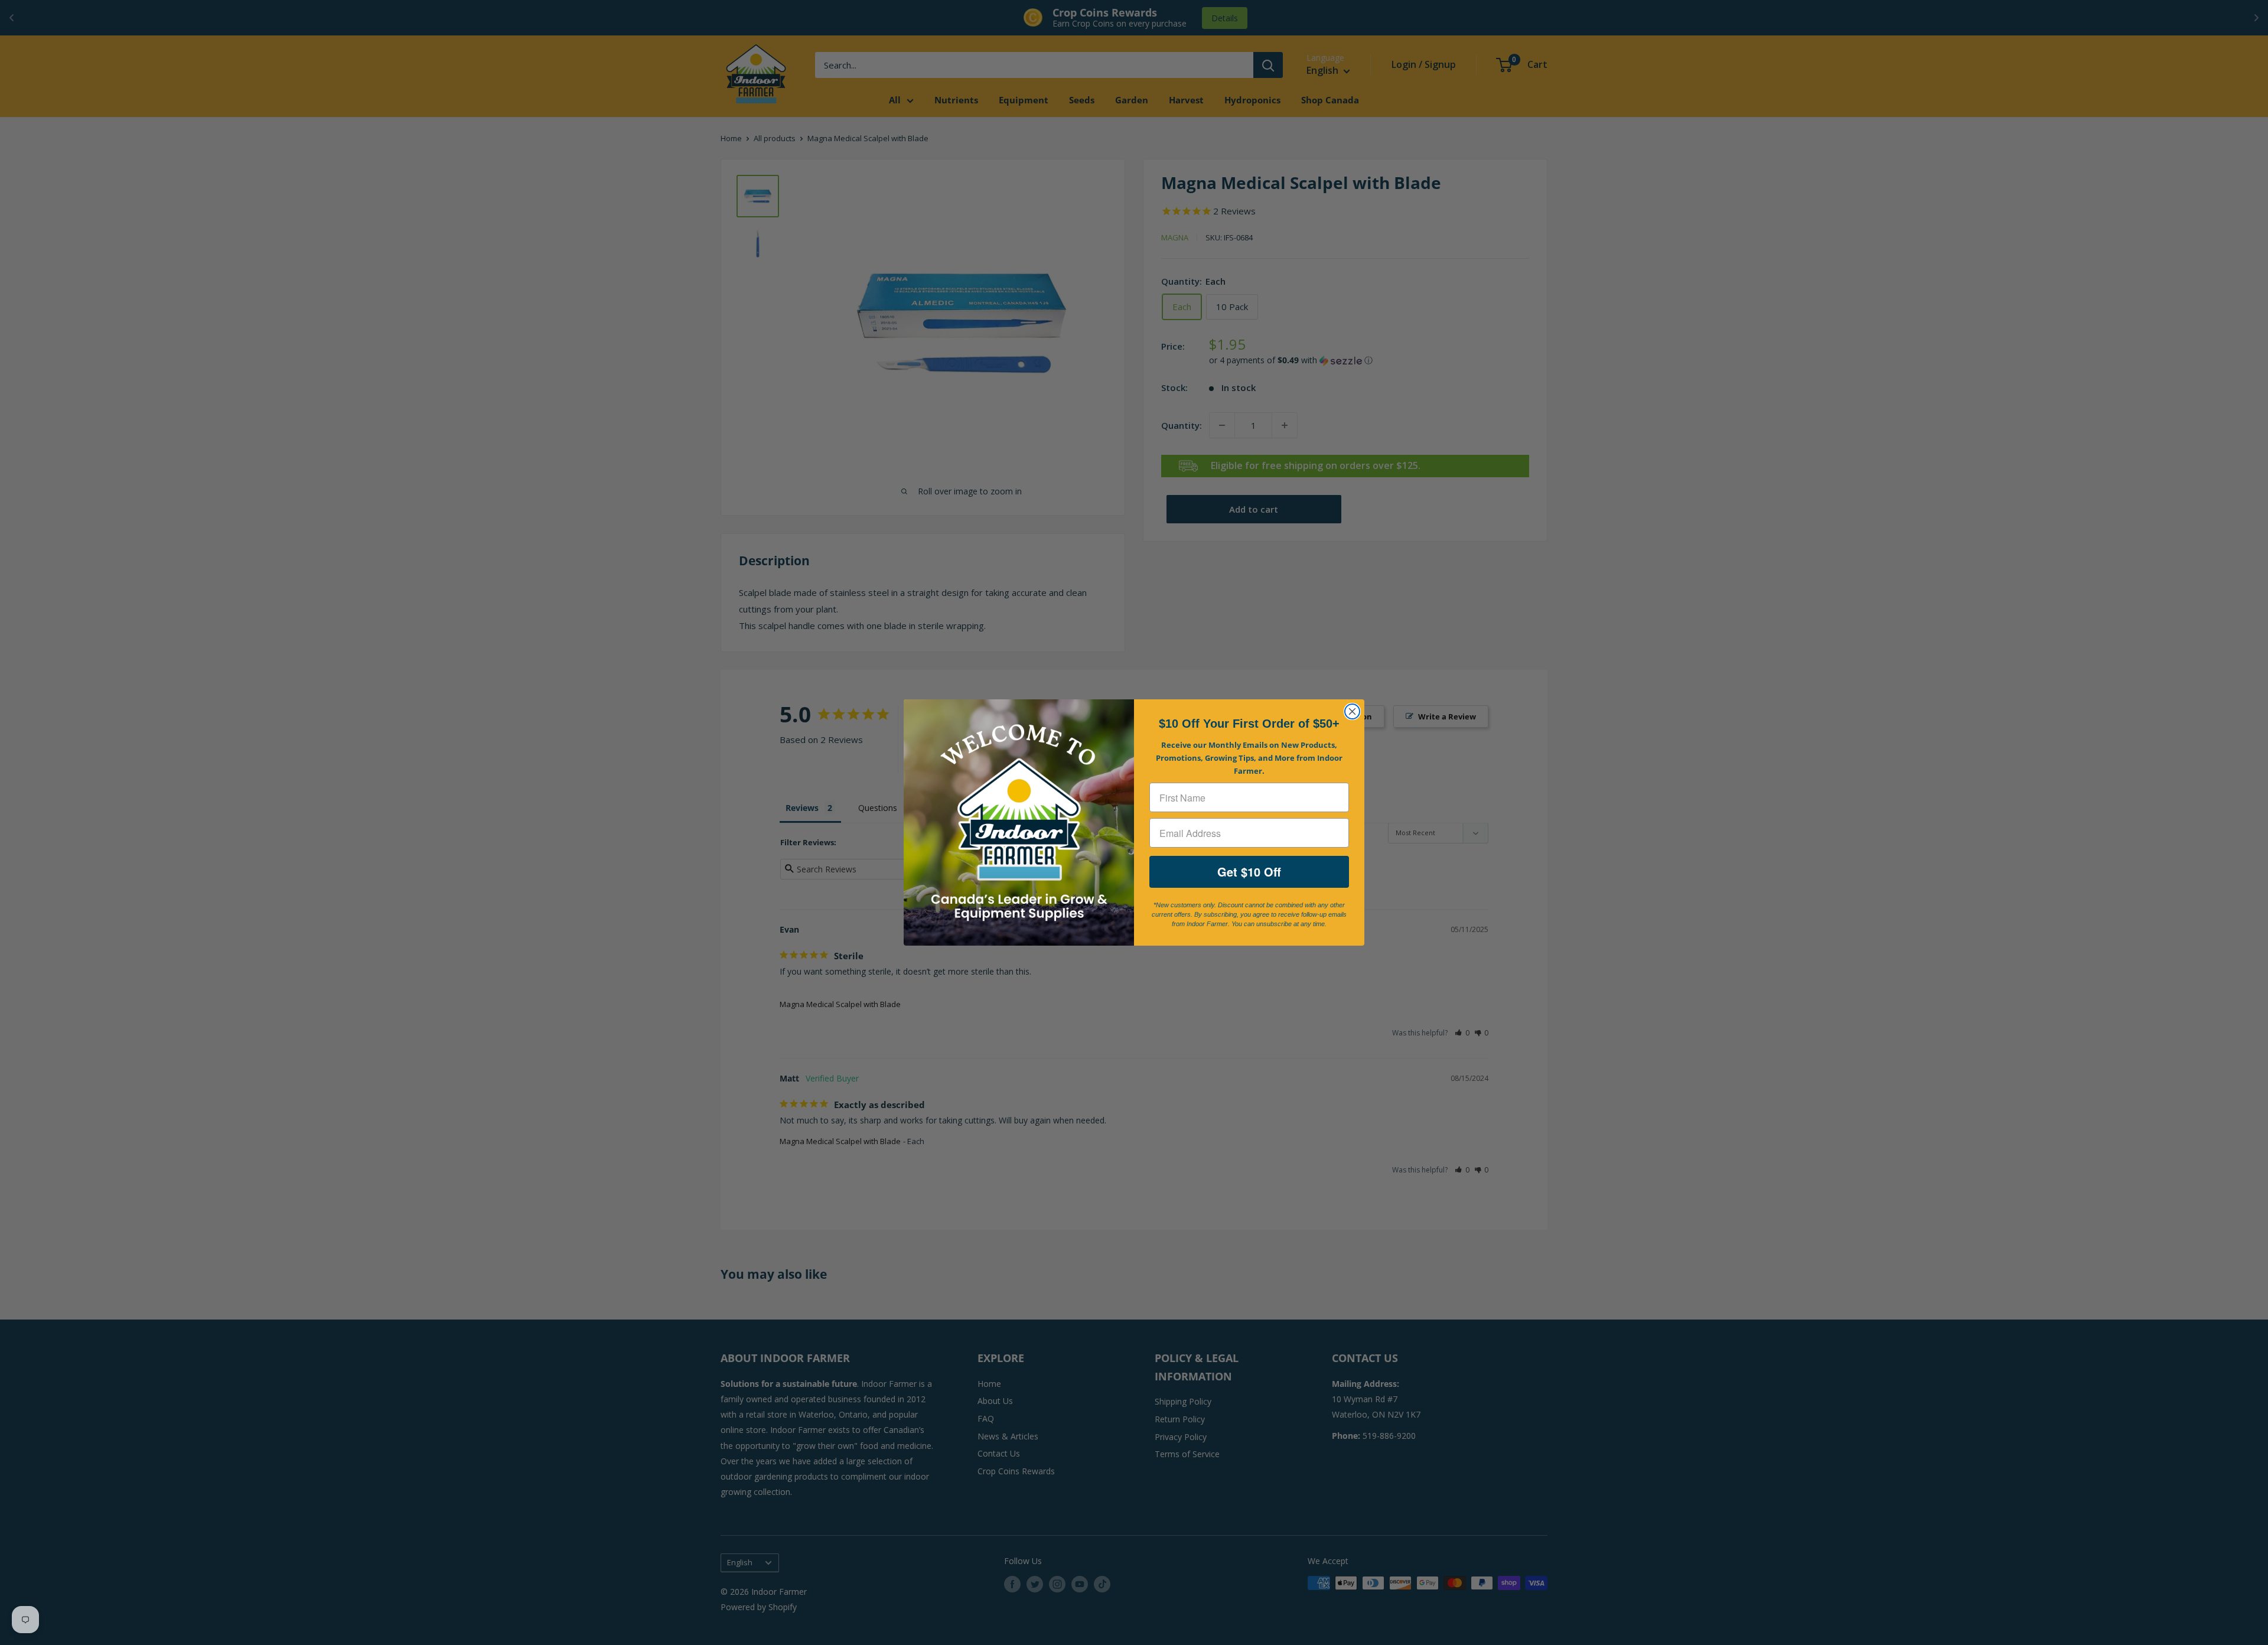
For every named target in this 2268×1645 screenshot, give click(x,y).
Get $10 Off (1249, 872)
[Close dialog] (1352, 711)
